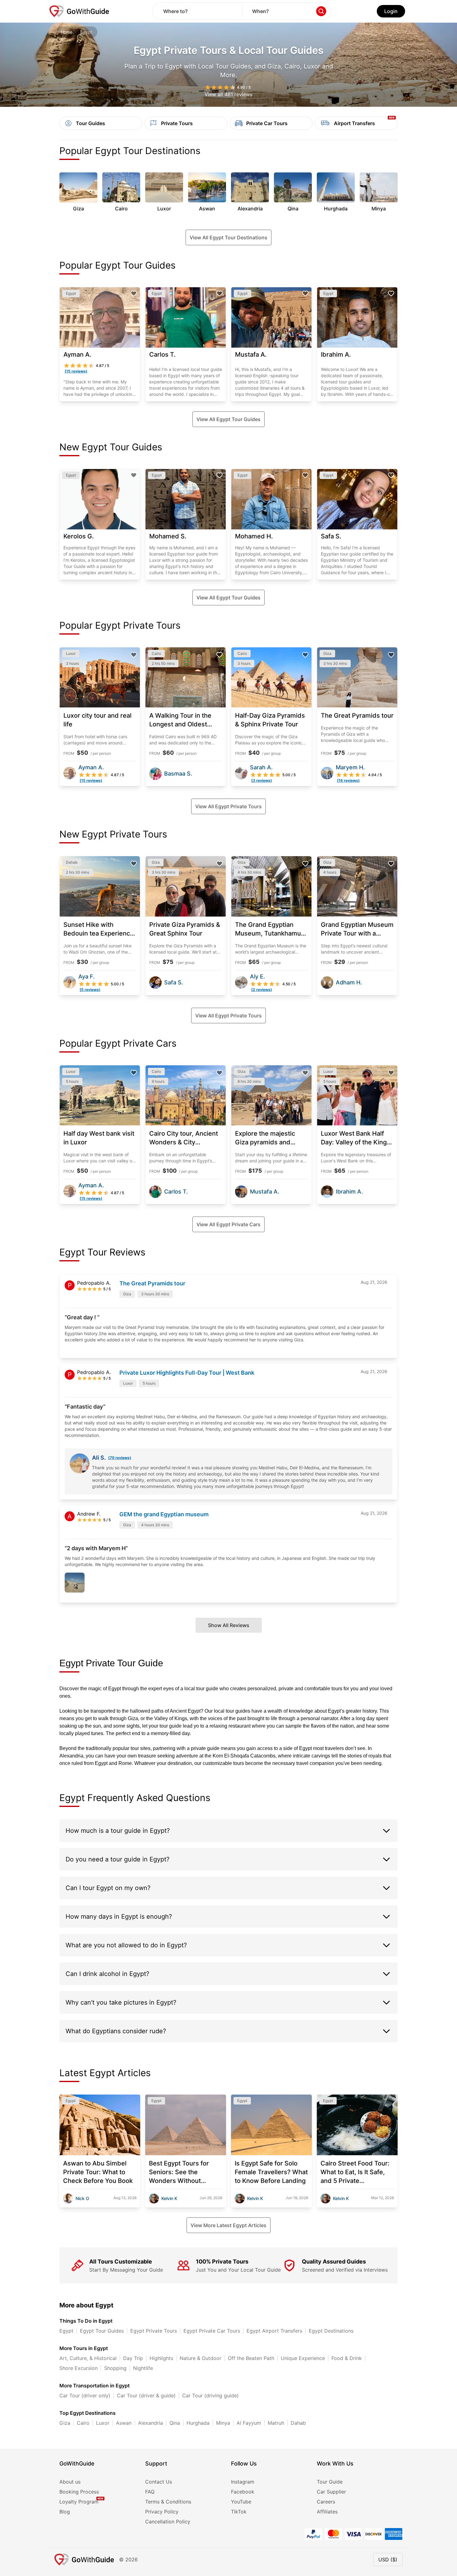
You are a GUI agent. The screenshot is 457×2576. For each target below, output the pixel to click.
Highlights (161, 2358)
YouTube (241, 2502)
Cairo (83, 2423)
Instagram (243, 2482)
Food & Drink (347, 2358)
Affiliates (327, 2512)
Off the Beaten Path (251, 2358)
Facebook (243, 2492)
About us (70, 2482)
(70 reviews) (120, 1458)
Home (67, 32)
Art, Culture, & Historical (88, 2358)
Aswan (124, 2423)
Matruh (276, 2423)
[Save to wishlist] (134, 293)
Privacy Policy (162, 2512)
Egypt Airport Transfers (274, 2331)
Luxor (103, 2423)
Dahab (298, 2423)
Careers (326, 2502)
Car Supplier (331, 2492)
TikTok (239, 2512)
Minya (223, 2423)
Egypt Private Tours (154, 2331)
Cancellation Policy (168, 2522)
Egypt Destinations (331, 2331)
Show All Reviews (229, 1625)
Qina (175, 2423)
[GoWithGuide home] (79, 11)
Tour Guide (330, 2482)
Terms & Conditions (168, 2502)
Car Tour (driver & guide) (146, 2395)
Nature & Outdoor (201, 2358)
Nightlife (143, 2368)
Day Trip (133, 2358)
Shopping (115, 2368)
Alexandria (150, 2423)
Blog (65, 2512)
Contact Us (159, 2482)
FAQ (150, 2492)
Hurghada (198, 2423)
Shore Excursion (78, 2368)
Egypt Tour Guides (102, 2331)
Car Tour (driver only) (85, 2395)
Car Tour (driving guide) (210, 2395)
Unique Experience (303, 2358)
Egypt (66, 2331)
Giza (65, 2423)
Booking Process (79, 2492)
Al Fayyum (249, 2423)
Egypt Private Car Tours (212, 2331)
